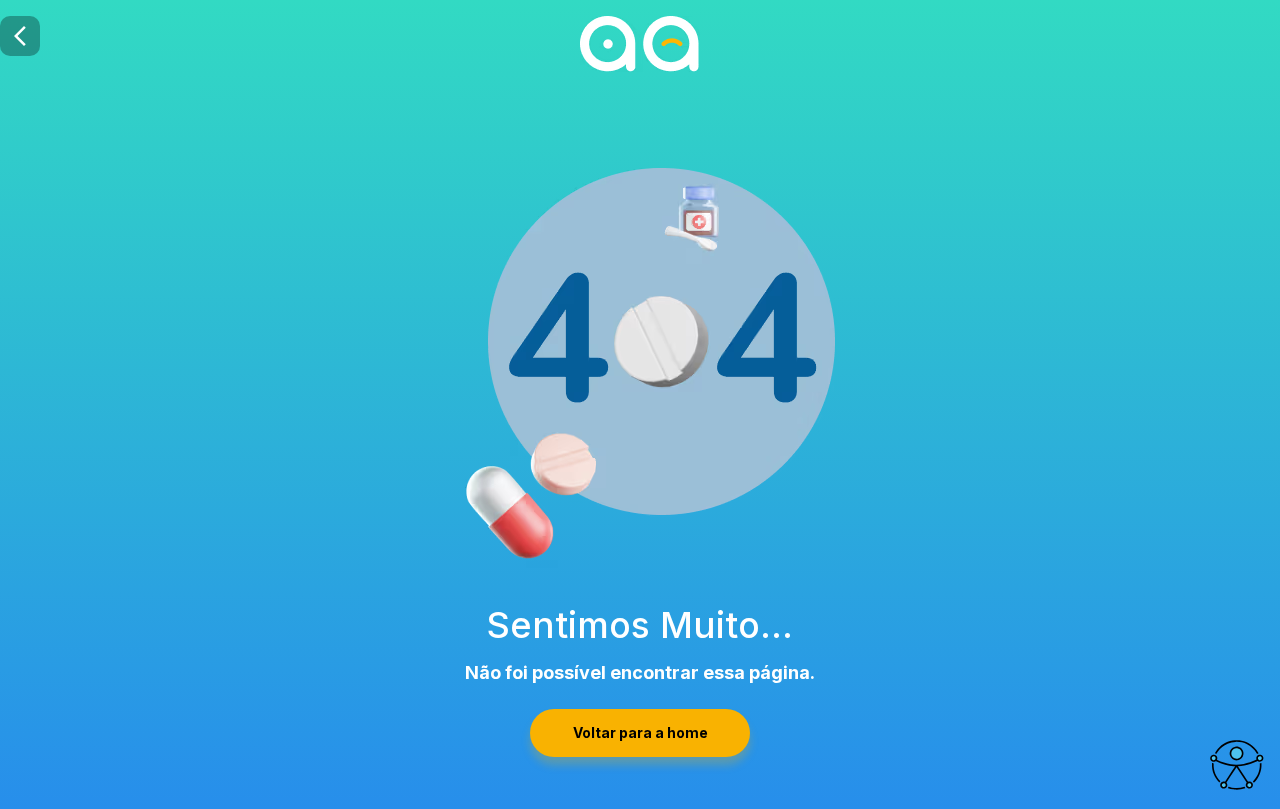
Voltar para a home (640, 732)
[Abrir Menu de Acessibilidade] (1236, 765)
